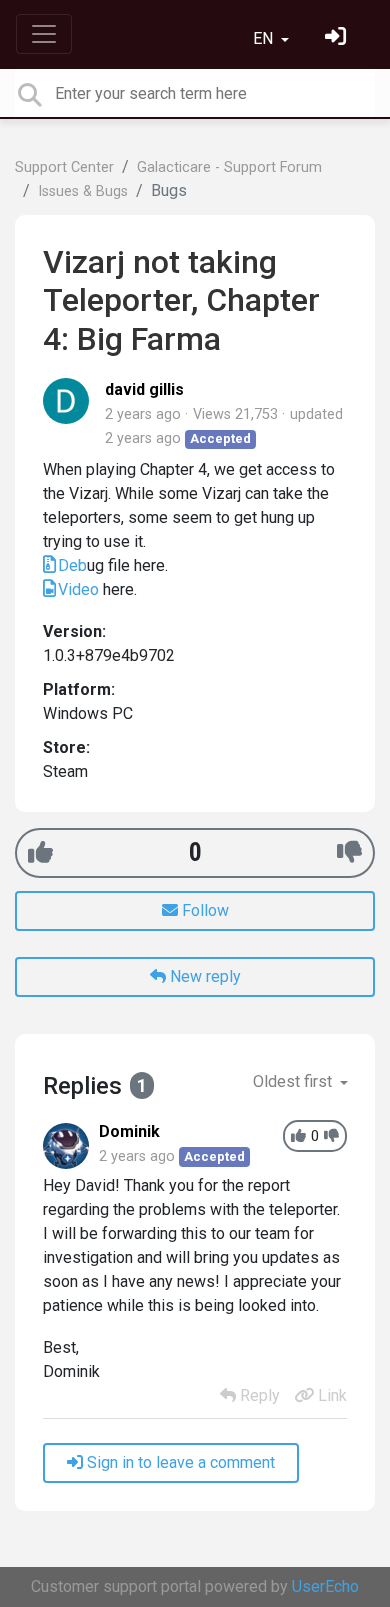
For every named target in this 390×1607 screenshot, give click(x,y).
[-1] (349, 852)
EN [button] (265, 38)
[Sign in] (338, 38)
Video (78, 589)
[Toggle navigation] (44, 34)
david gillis (144, 389)
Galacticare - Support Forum (229, 167)
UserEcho (325, 1586)
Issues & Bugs (83, 191)
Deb (72, 565)
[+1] (40, 852)
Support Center (64, 167)
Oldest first (294, 1081)
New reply (203, 976)
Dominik (129, 1131)
